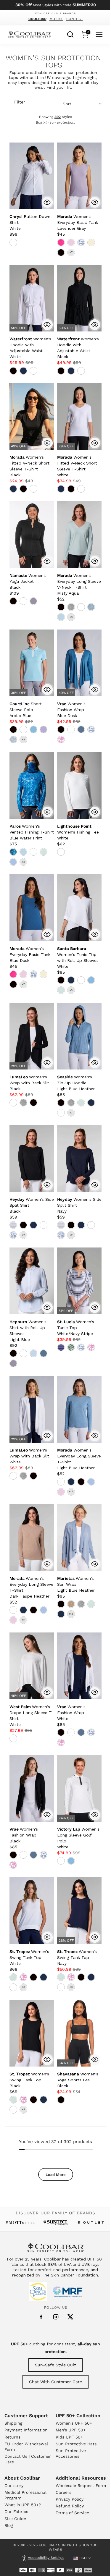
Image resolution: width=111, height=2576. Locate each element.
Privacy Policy (70, 2499)
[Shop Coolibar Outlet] (91, 2223)
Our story (14, 2486)
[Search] (70, 34)
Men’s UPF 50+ (71, 2430)
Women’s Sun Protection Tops (53, 62)
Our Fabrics (16, 2512)
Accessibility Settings (46, 2558)
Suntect (75, 19)
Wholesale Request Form (81, 2486)
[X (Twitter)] (70, 2317)
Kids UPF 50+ (69, 2437)
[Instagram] (56, 2317)
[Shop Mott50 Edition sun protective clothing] (20, 2223)
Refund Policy (70, 2506)
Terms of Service (72, 2513)
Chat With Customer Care (55, 2382)
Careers (63, 2492)
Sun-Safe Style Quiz (55, 2365)
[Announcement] (55, 5)
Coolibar (37, 19)
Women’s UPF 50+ (74, 2423)
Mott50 (56, 19)
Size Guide (15, 2519)
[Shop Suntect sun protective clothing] (55, 2223)
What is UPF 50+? (23, 2505)
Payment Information (26, 2430)
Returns (12, 2437)
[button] (78, 222)
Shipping (13, 2423)
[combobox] (70, 34)
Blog (9, 2525)
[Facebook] (41, 2317)
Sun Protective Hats (76, 2444)
